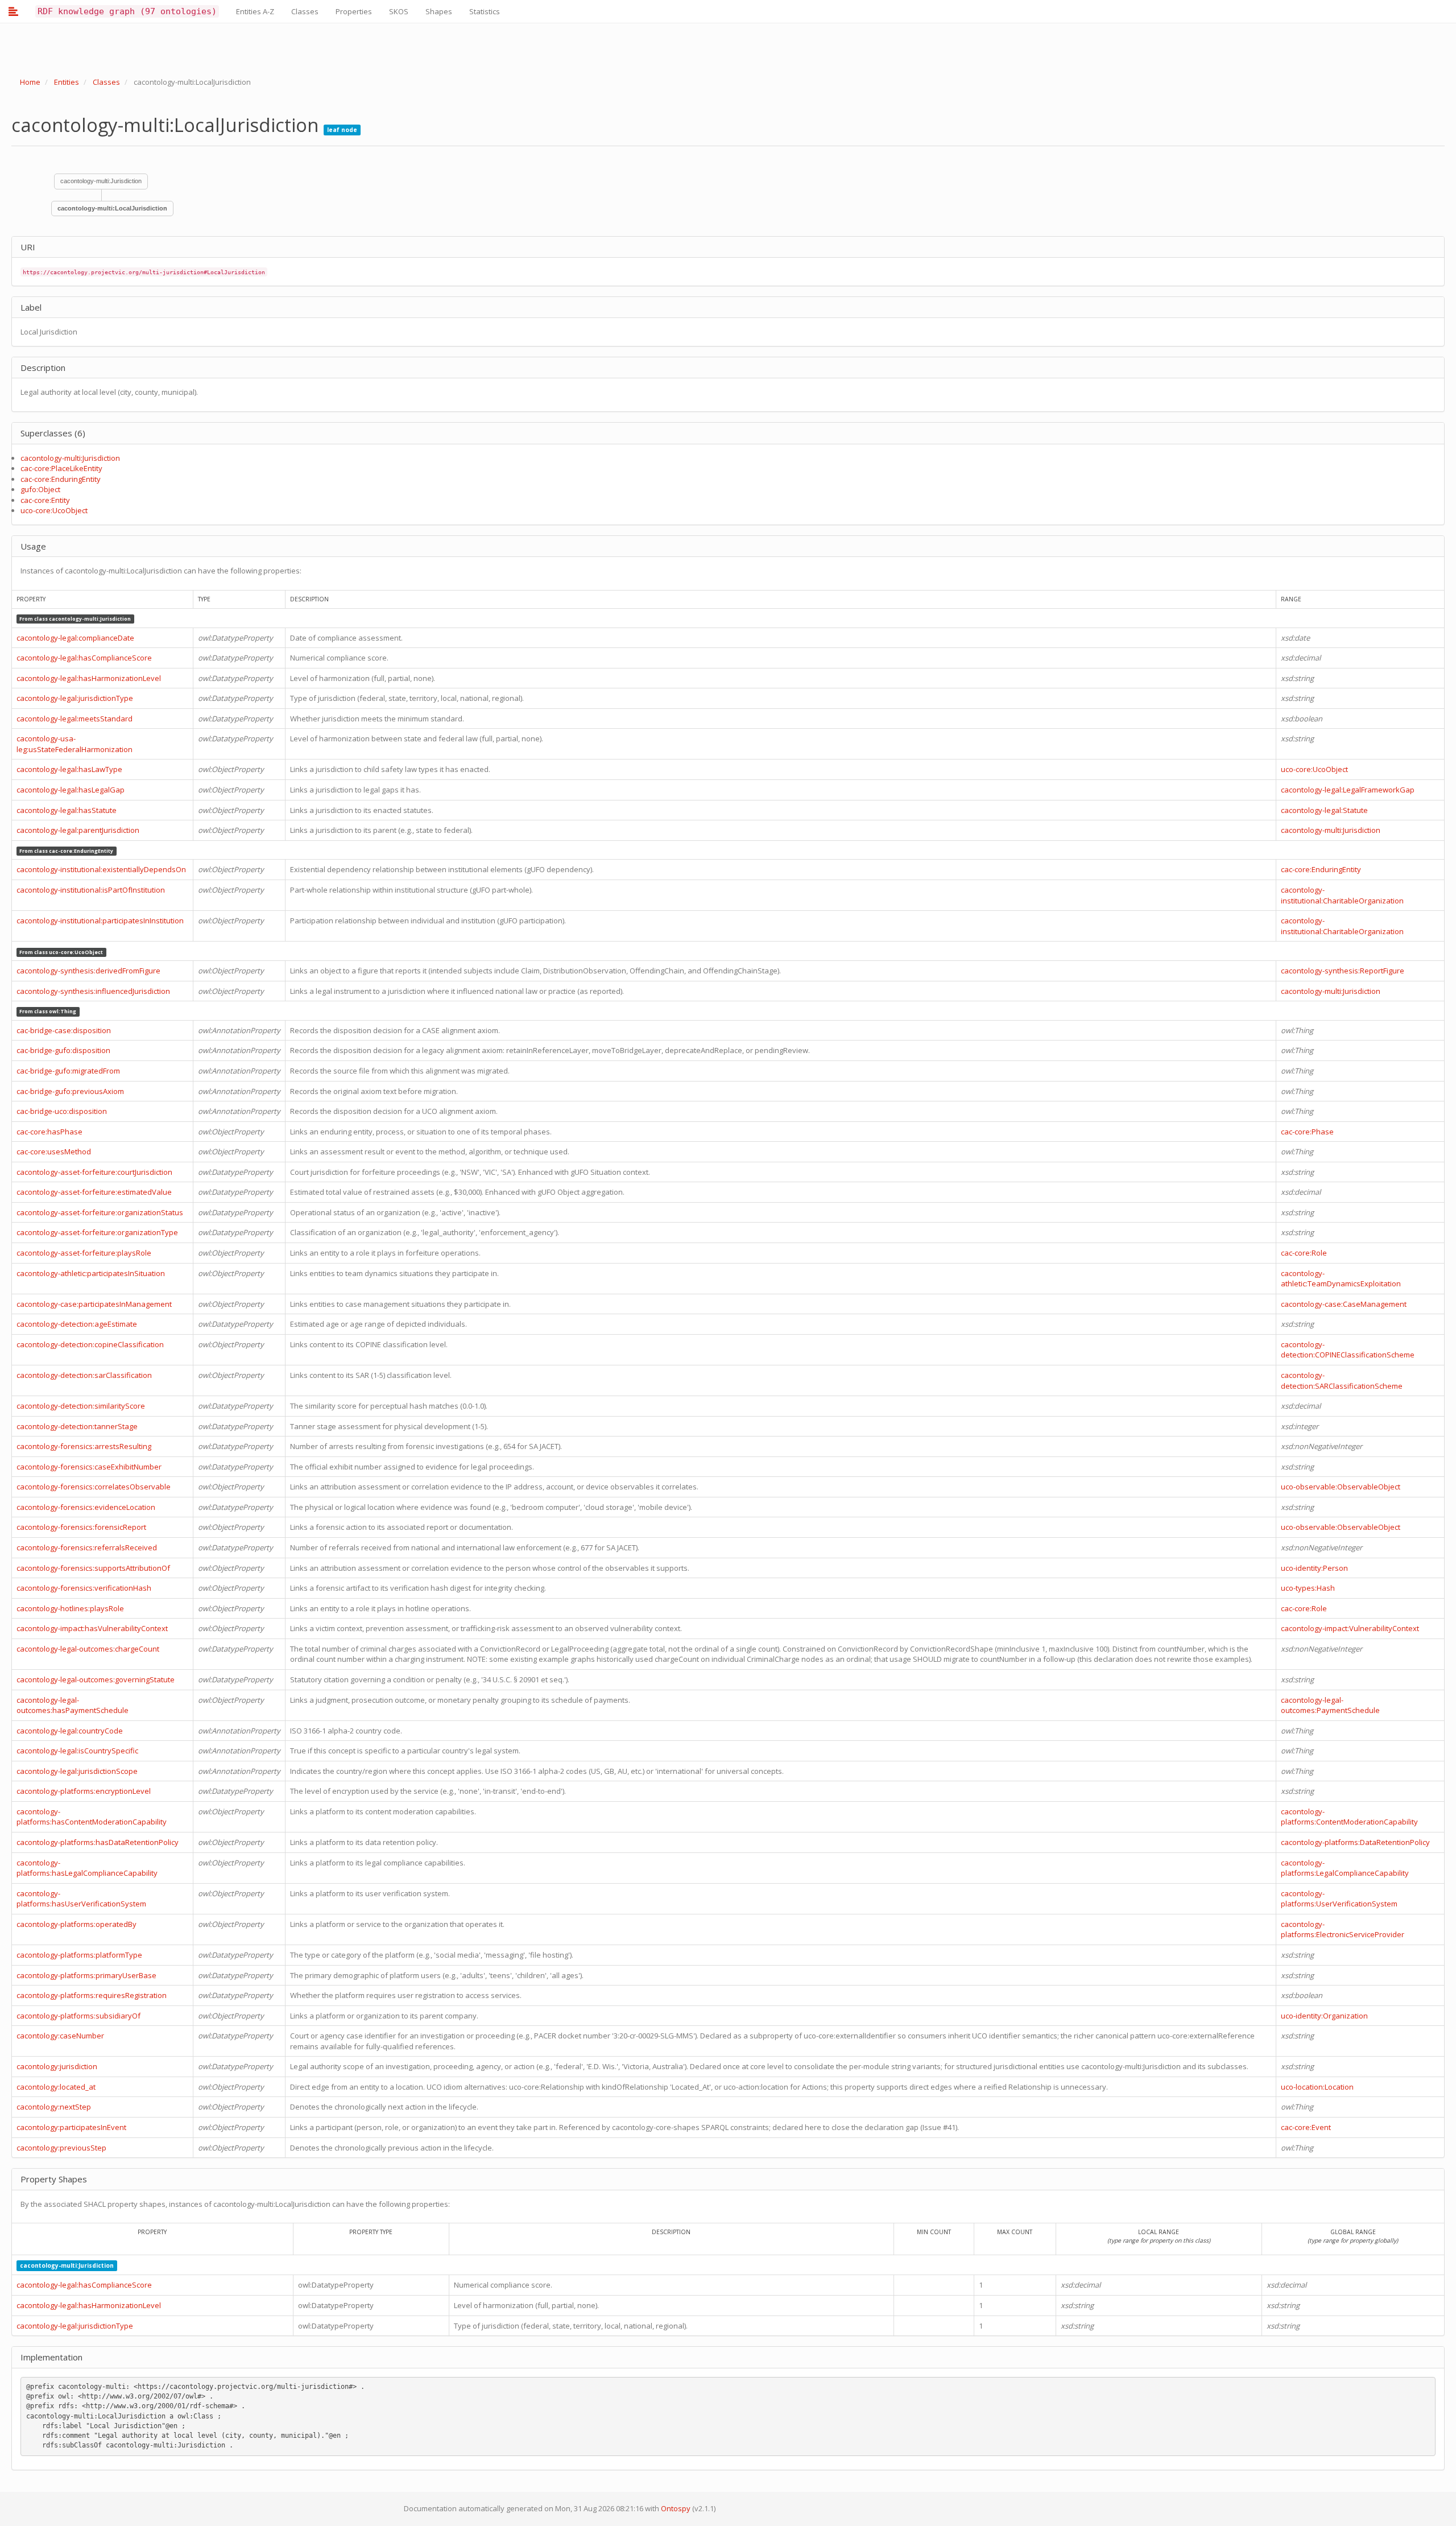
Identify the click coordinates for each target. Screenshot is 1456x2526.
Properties (354, 11)
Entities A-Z (255, 11)
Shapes (439, 11)
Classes (305, 11)
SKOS (399, 11)
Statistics (485, 11)
